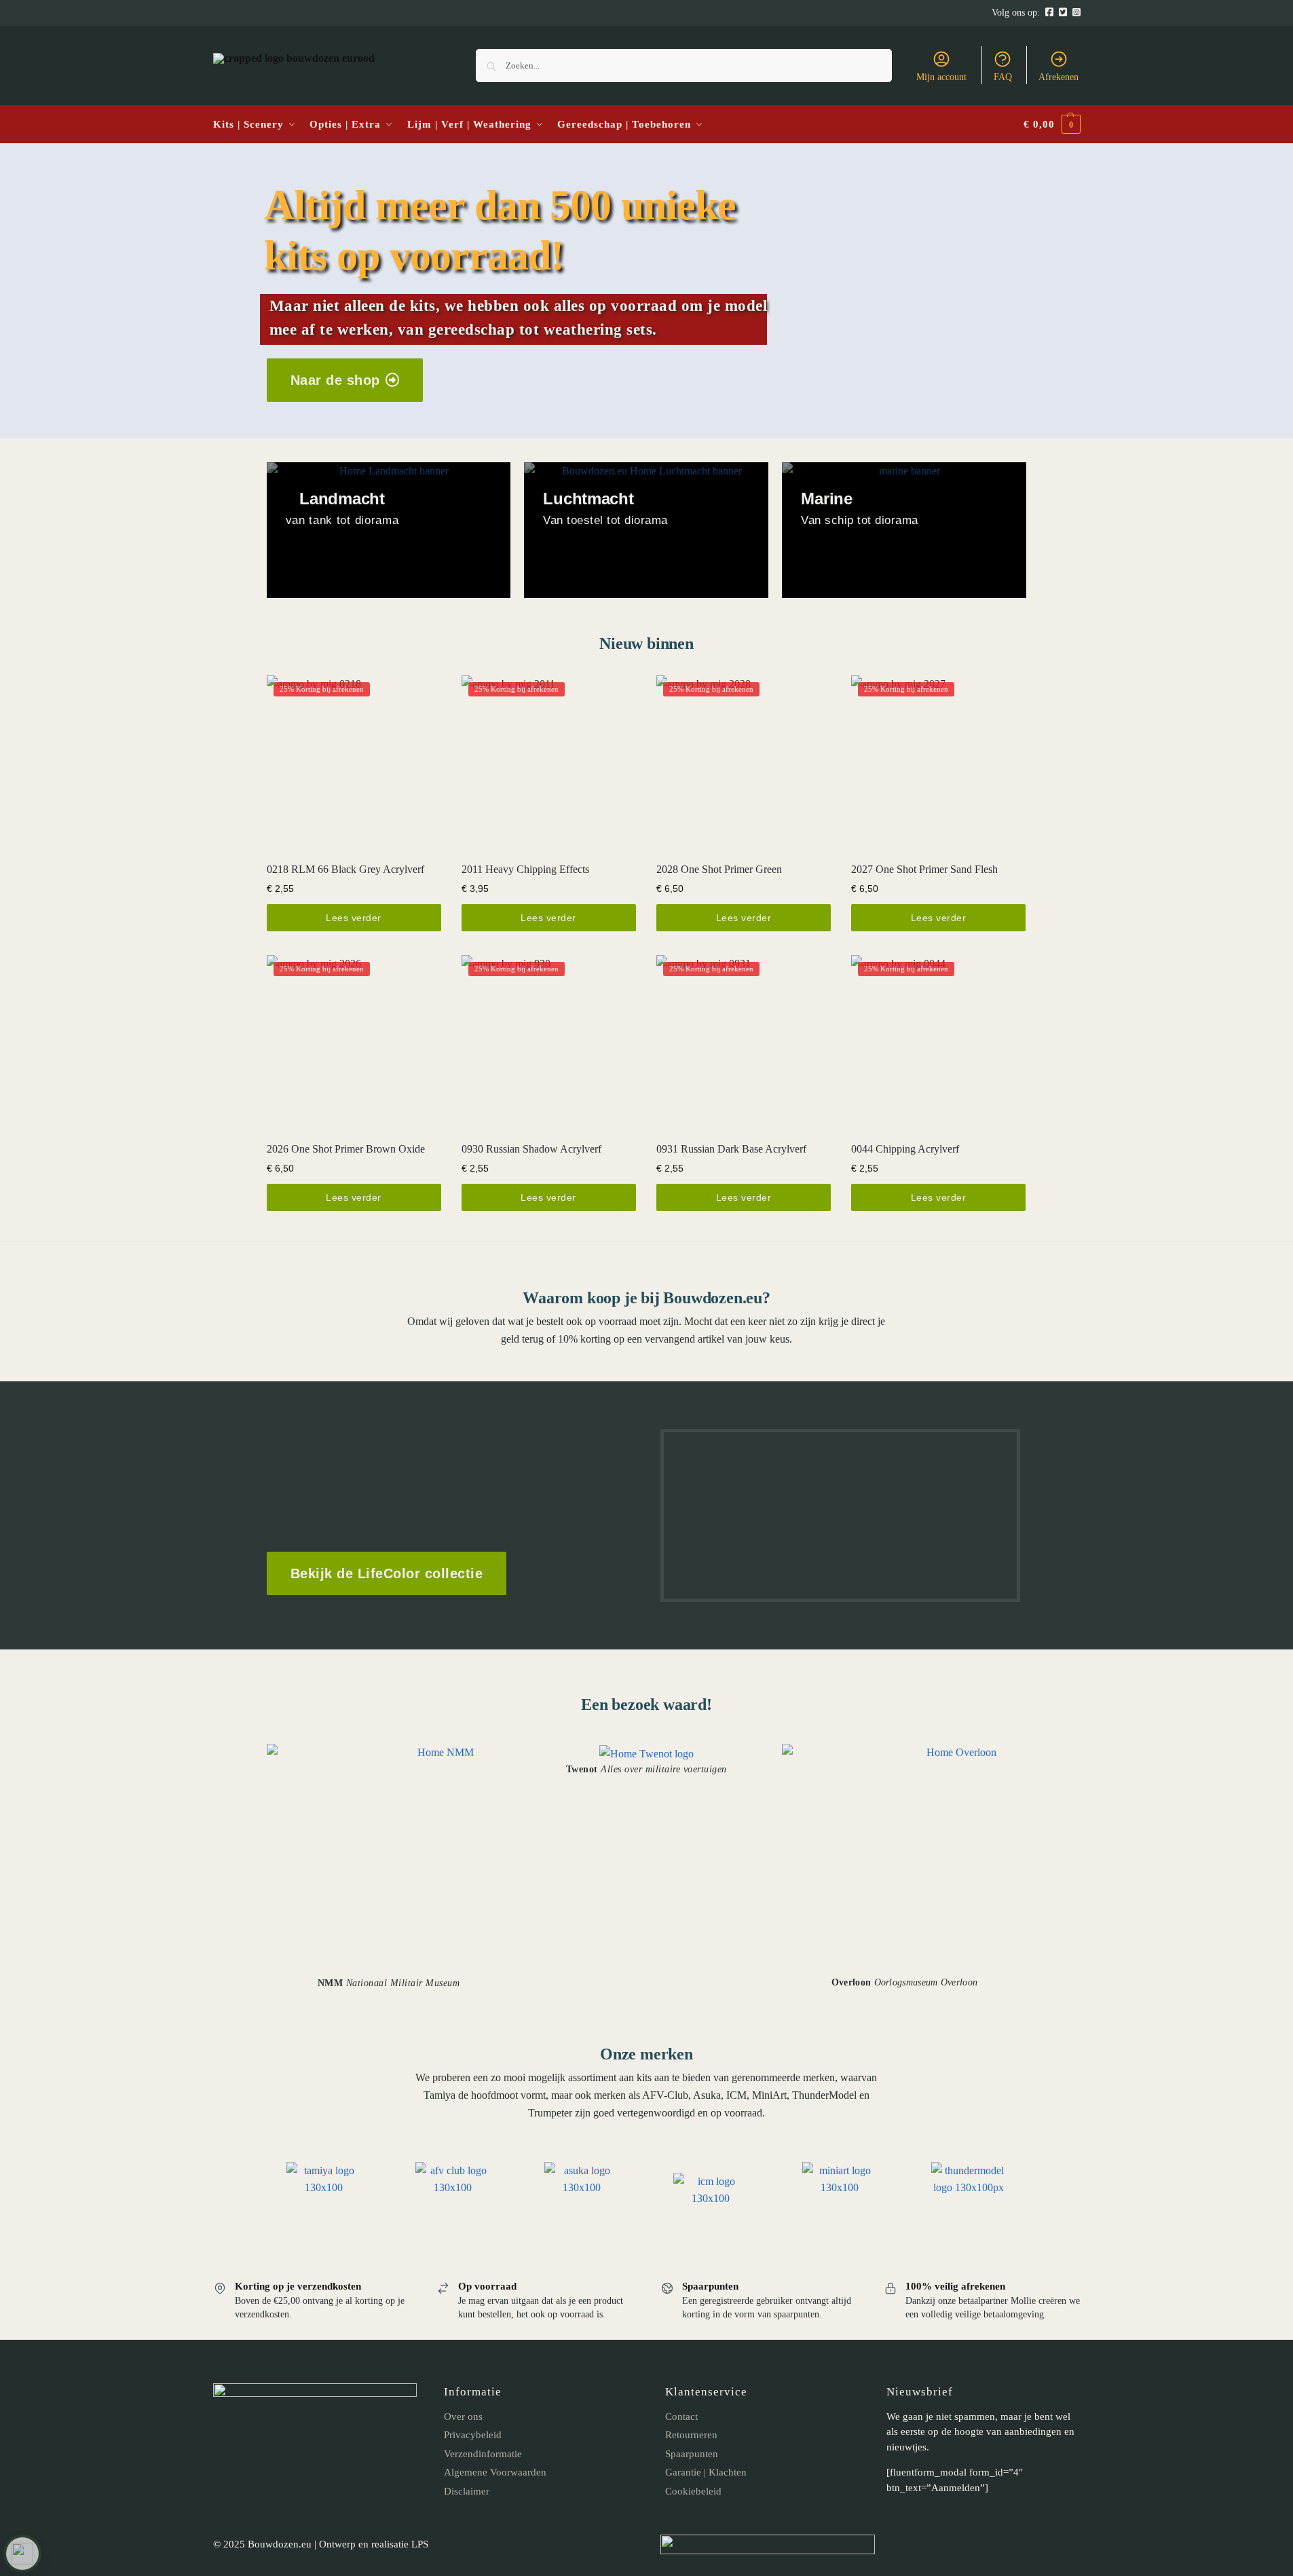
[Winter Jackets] (904, 530)
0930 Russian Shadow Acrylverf (531, 1149)
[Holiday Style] (646, 530)
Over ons (463, 2416)
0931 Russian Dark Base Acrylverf (731, 1149)
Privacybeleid (473, 2435)
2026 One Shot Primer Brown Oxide (346, 1149)
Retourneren (691, 2435)
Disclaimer (467, 2491)
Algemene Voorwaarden (495, 2472)
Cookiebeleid (693, 2491)
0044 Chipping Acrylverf (905, 1149)
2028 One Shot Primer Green (719, 869)
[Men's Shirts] (389, 530)
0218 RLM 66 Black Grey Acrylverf (345, 869)
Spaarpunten (692, 2454)
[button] (1052, 125)
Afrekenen (1058, 77)
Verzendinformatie (483, 2454)
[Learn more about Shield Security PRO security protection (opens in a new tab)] (22, 2554)
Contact (681, 2416)
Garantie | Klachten (706, 2472)
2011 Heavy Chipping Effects (525, 869)
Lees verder (354, 918)
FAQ (1003, 77)
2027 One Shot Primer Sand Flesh (924, 869)
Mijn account (941, 77)
